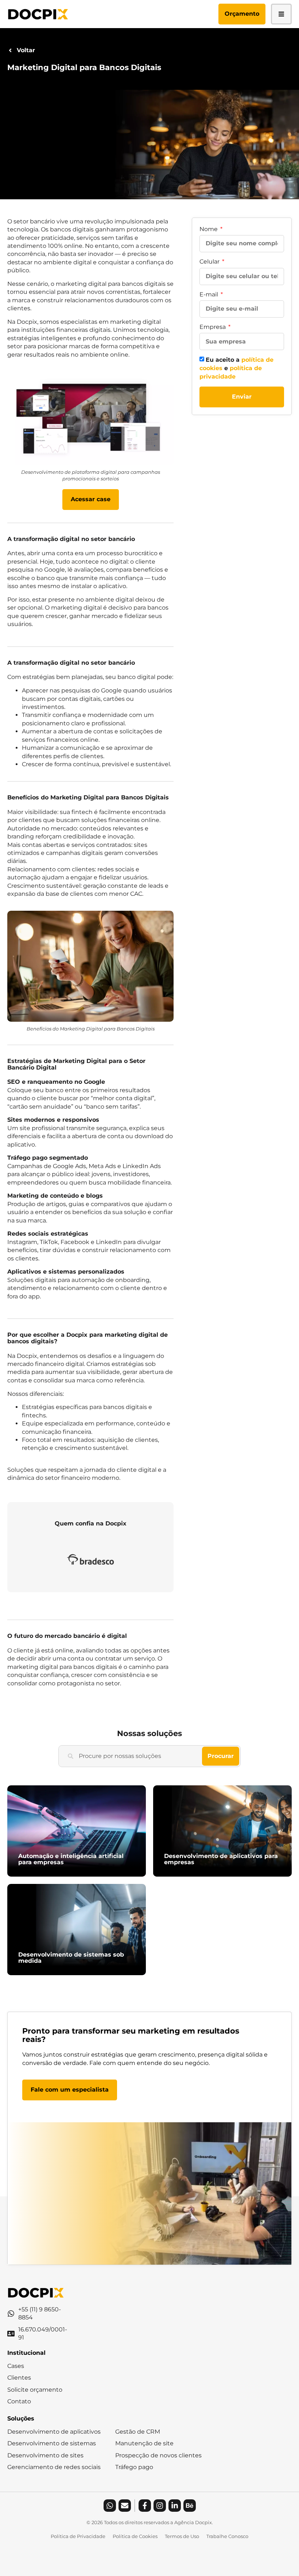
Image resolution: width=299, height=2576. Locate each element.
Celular (210, 262)
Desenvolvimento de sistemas (52, 2443)
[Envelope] (125, 2506)
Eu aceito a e (236, 368)
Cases (16, 2366)
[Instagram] (160, 2506)
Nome (209, 229)
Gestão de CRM (138, 2432)
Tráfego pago (134, 2467)
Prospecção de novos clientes (158, 2455)
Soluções (21, 2418)
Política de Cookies (135, 2536)
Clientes (19, 2378)
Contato (19, 2401)
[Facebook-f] (145, 2506)
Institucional (26, 2353)
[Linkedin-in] (175, 2506)
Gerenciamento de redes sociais (54, 2467)
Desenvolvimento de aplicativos (54, 2432)
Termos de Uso (182, 2536)
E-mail (209, 294)
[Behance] (190, 2506)
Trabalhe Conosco (227, 2536)
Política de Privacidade (78, 2536)
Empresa (213, 327)
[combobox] (130, 1756)
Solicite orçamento (35, 2390)
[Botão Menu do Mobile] (281, 14)
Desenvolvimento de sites (45, 2455)
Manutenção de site (144, 2443)
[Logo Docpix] (38, 14)
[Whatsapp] (110, 2506)
